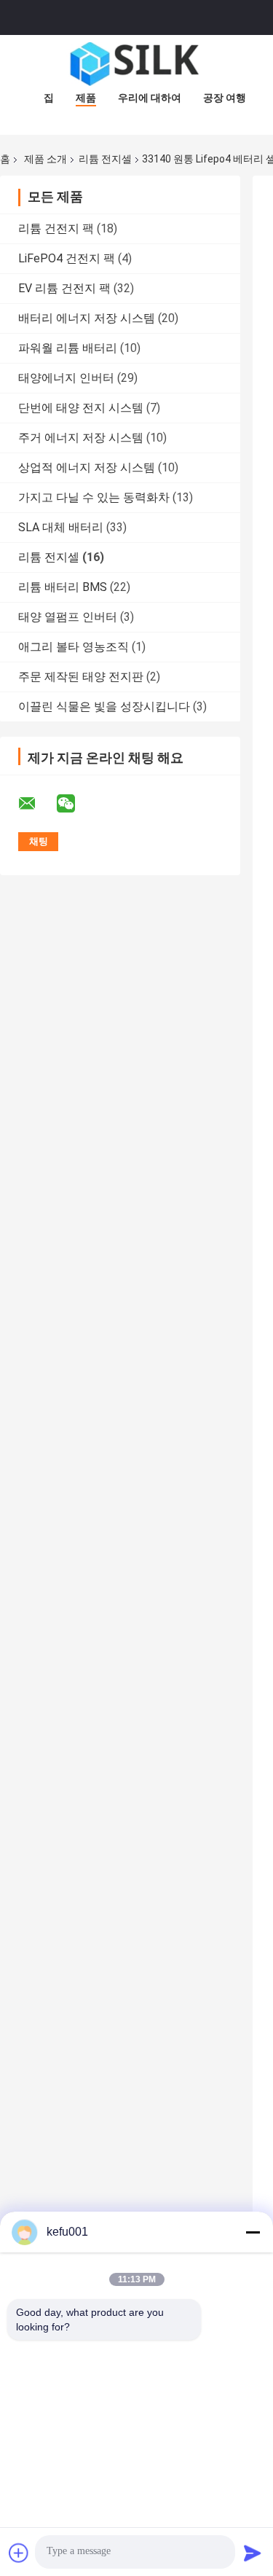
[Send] (253, 2553)
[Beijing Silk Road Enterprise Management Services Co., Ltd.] (137, 64)
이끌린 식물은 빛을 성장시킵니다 (104, 706)
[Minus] (253, 2232)
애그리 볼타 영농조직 (74, 647)
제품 (86, 98)
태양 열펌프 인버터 (68, 617)
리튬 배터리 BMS (63, 587)
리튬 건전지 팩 (56, 228)
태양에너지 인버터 (66, 378)
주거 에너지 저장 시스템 (81, 438)
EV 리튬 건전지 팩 (64, 288)
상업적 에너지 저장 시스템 (87, 467)
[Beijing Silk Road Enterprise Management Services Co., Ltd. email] (36, 804)
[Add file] (19, 2553)
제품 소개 (45, 159)
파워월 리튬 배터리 (68, 348)
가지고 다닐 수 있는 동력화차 (94, 497)
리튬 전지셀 (105, 159)
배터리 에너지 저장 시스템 (87, 318)
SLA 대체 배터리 (61, 527)
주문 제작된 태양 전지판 (81, 677)
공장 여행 (225, 98)
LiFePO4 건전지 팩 (67, 258)
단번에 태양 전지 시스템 (81, 408)
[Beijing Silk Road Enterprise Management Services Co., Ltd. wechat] (75, 804)
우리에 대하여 (150, 98)
